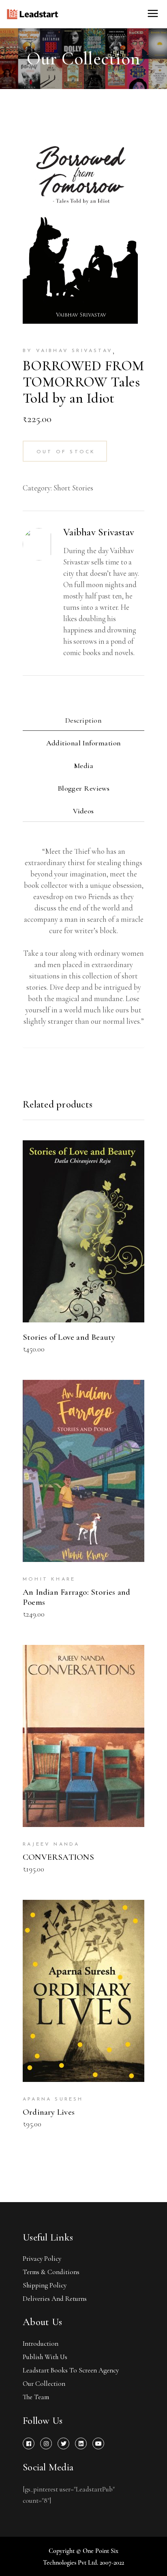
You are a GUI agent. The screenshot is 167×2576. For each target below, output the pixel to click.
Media (83, 766)
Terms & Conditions (51, 2272)
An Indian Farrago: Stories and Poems (76, 1597)
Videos (83, 811)
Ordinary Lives (49, 2112)
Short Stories (73, 488)
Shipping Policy (45, 2285)
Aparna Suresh (53, 2099)
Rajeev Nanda (51, 1844)
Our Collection (44, 2384)
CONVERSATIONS (58, 1857)
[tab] (83, 721)
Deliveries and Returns (55, 2299)
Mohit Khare (49, 1579)
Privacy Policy (42, 2259)
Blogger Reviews (84, 788)
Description (83, 720)
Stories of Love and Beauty (69, 1337)
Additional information (84, 743)
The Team (36, 2397)
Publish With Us (45, 2357)
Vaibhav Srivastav (99, 532)
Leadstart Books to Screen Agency (71, 2370)
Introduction (41, 2344)
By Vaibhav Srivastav (68, 351)
